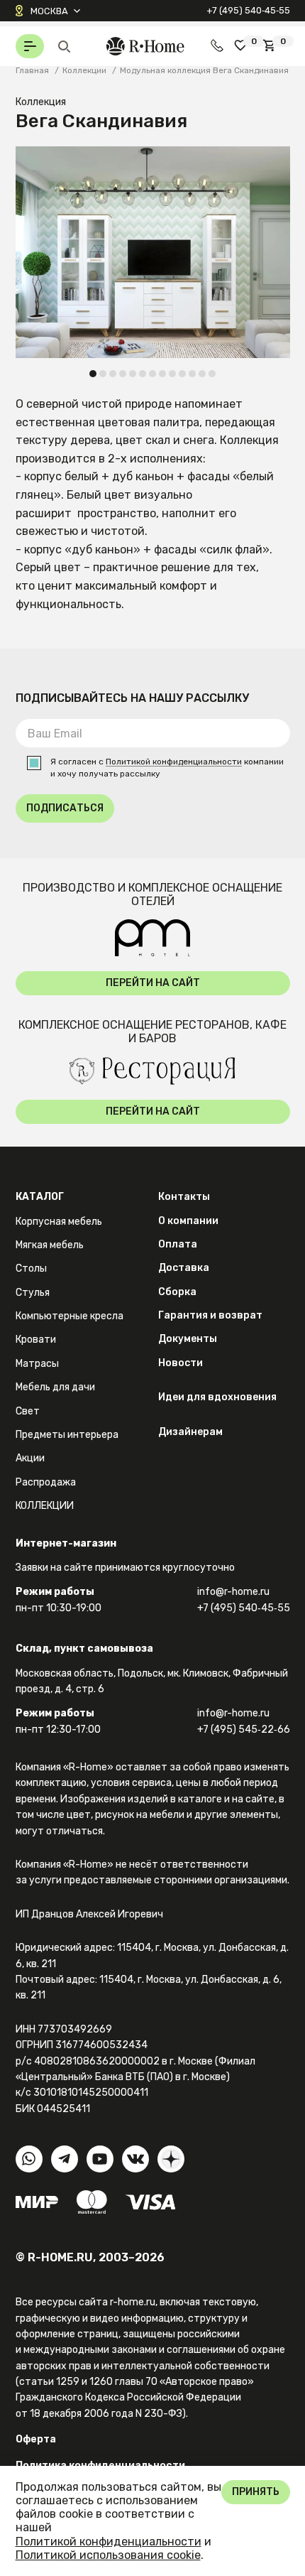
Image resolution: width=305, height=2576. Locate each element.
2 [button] (103, 374)
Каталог (40, 1197)
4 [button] (123, 374)
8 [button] (163, 374)
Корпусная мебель (59, 1222)
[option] (153, 252)
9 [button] (173, 374)
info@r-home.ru (233, 1592)
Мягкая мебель (50, 1245)
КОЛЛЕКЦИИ (45, 1506)
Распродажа (46, 1482)
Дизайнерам (190, 1432)
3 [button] (113, 374)
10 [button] (182, 374)
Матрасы (37, 1364)
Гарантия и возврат (210, 1315)
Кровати (36, 1340)
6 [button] (143, 374)
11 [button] (192, 374)
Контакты (184, 1197)
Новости (181, 1363)
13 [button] (212, 374)
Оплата (178, 1244)
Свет (28, 1411)
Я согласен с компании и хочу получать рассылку (167, 768)
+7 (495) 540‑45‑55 (248, 10)
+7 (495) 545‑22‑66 (244, 1730)
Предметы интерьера (67, 1435)
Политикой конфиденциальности (174, 762)
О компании (188, 1221)
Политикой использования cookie (108, 2555)
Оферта (36, 2439)
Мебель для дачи (55, 1387)
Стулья (33, 1293)
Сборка (177, 1292)
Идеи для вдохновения (217, 1397)
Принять (256, 2492)
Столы (31, 1268)
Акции (30, 1458)
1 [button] (93, 374)
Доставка (184, 1268)
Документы (188, 1339)
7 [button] (153, 374)
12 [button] (202, 374)
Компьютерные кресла (70, 1316)
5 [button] (133, 374)
